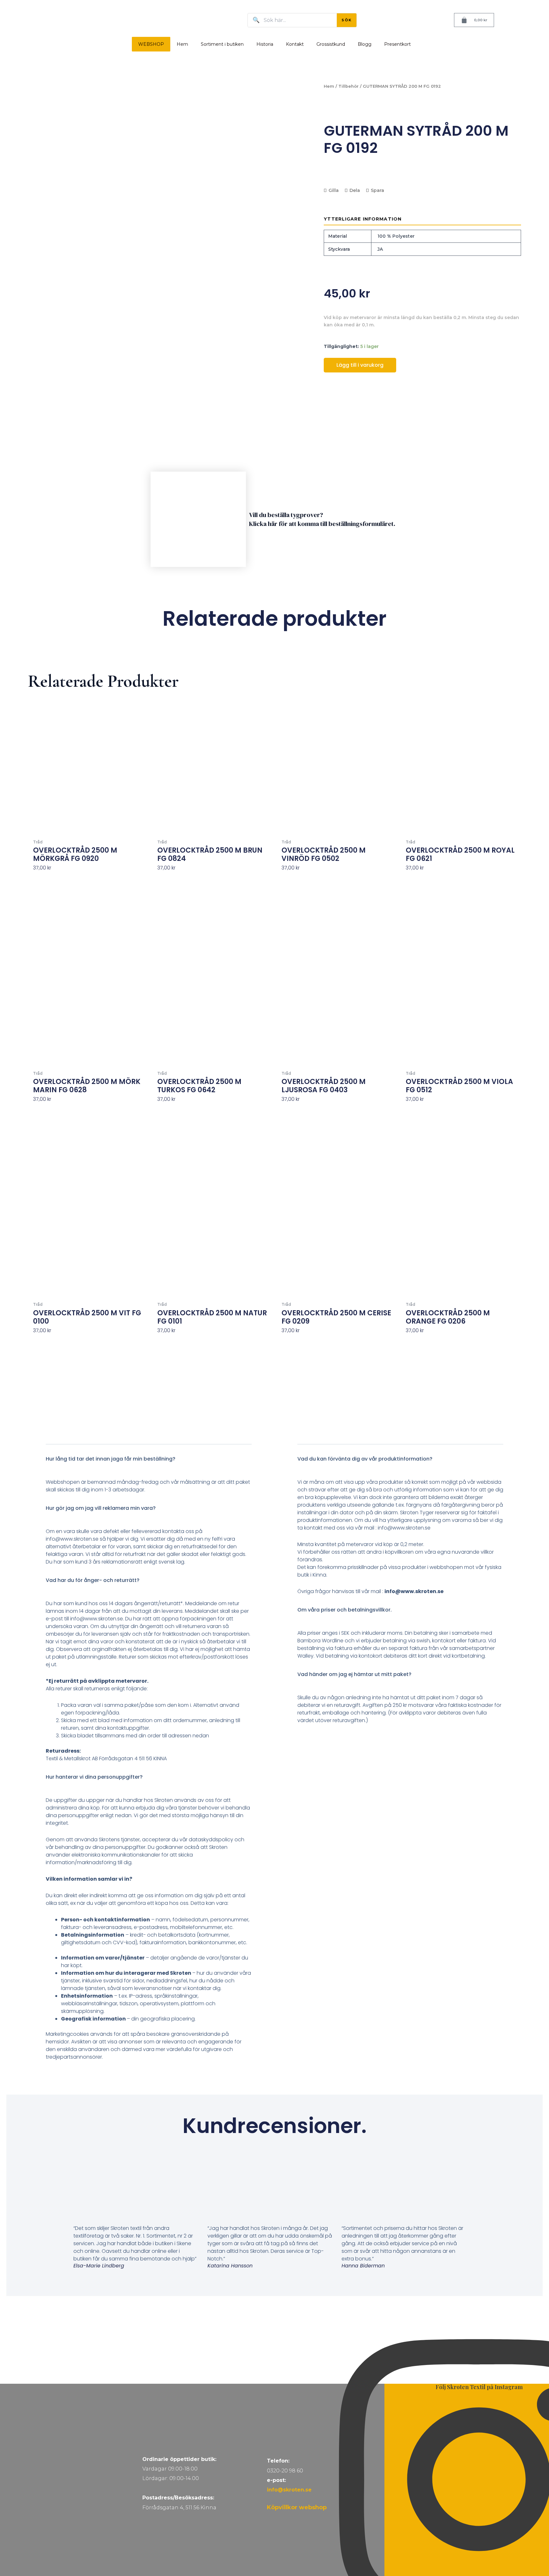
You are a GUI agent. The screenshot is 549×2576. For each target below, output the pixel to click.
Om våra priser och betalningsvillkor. (345, 1610)
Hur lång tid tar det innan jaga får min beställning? (111, 1459)
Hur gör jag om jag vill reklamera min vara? (101, 1508)
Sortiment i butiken (222, 44)
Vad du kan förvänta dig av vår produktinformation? (365, 1459)
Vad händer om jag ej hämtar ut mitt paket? (354, 1674)
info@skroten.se (289, 2490)
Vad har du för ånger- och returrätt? (93, 1580)
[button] (149, 1463)
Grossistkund (331, 44)
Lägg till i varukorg (360, 365)
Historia (265, 44)
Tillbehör (349, 86)
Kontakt (295, 44)
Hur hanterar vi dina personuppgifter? (94, 1777)
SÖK (347, 20)
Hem (182, 44)
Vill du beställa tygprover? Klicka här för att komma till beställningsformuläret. (322, 519)
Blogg (365, 44)
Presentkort (397, 44)
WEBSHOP (151, 44)
